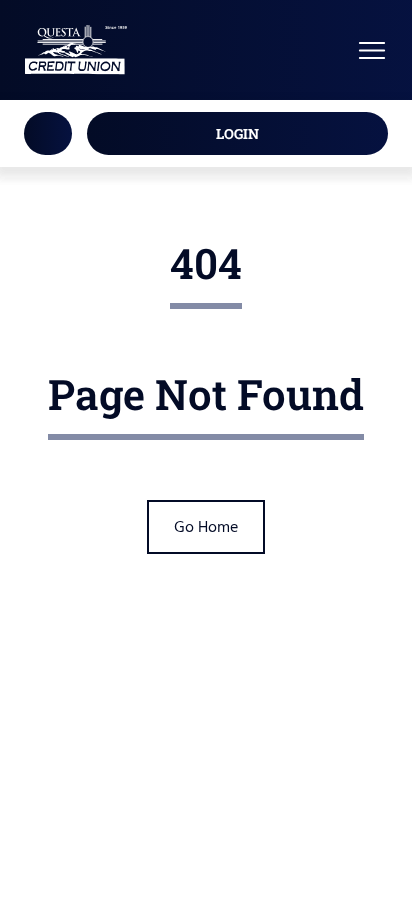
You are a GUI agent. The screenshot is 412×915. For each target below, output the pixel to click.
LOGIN (237, 133)
